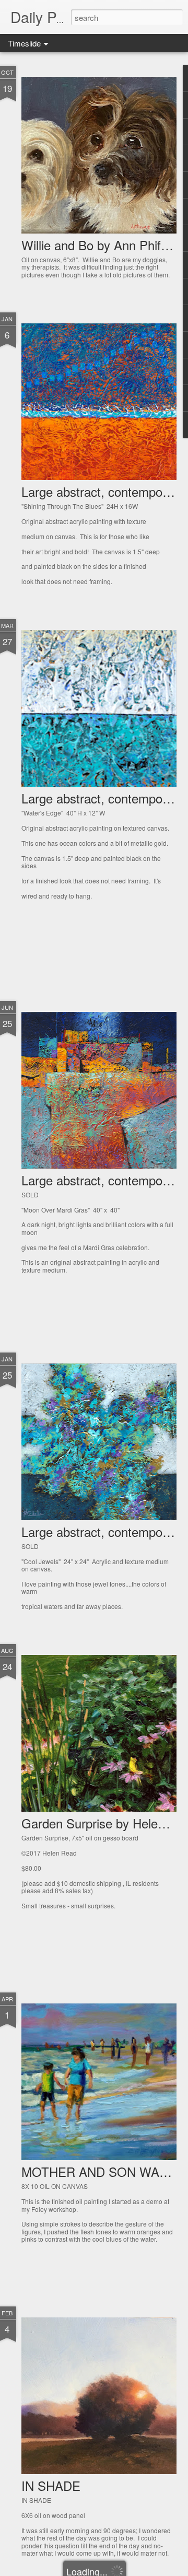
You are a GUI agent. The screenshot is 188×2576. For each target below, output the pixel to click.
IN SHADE (51, 2485)
